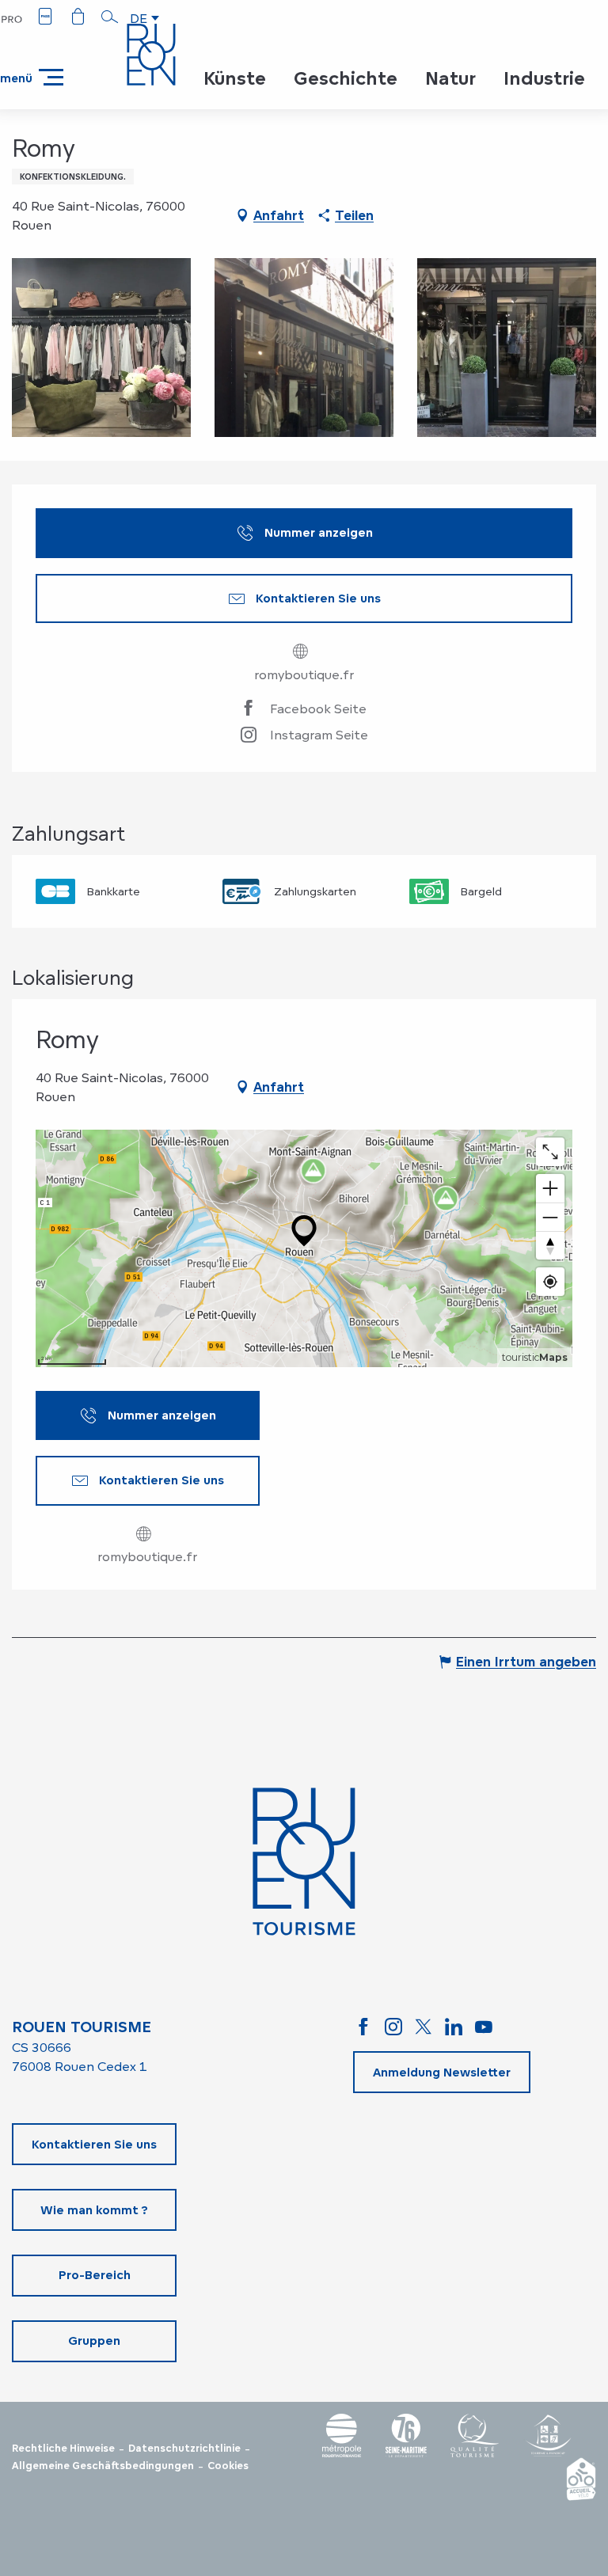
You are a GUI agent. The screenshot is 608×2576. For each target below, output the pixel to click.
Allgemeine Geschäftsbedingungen (103, 2466)
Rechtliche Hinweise (63, 2449)
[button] (110, 17)
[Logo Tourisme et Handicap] (548, 2435)
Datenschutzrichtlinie (184, 2449)
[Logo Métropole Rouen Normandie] (342, 2435)
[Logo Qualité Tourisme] (475, 2435)
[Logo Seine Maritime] (406, 2435)
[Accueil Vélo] (581, 2479)
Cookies (228, 2466)
